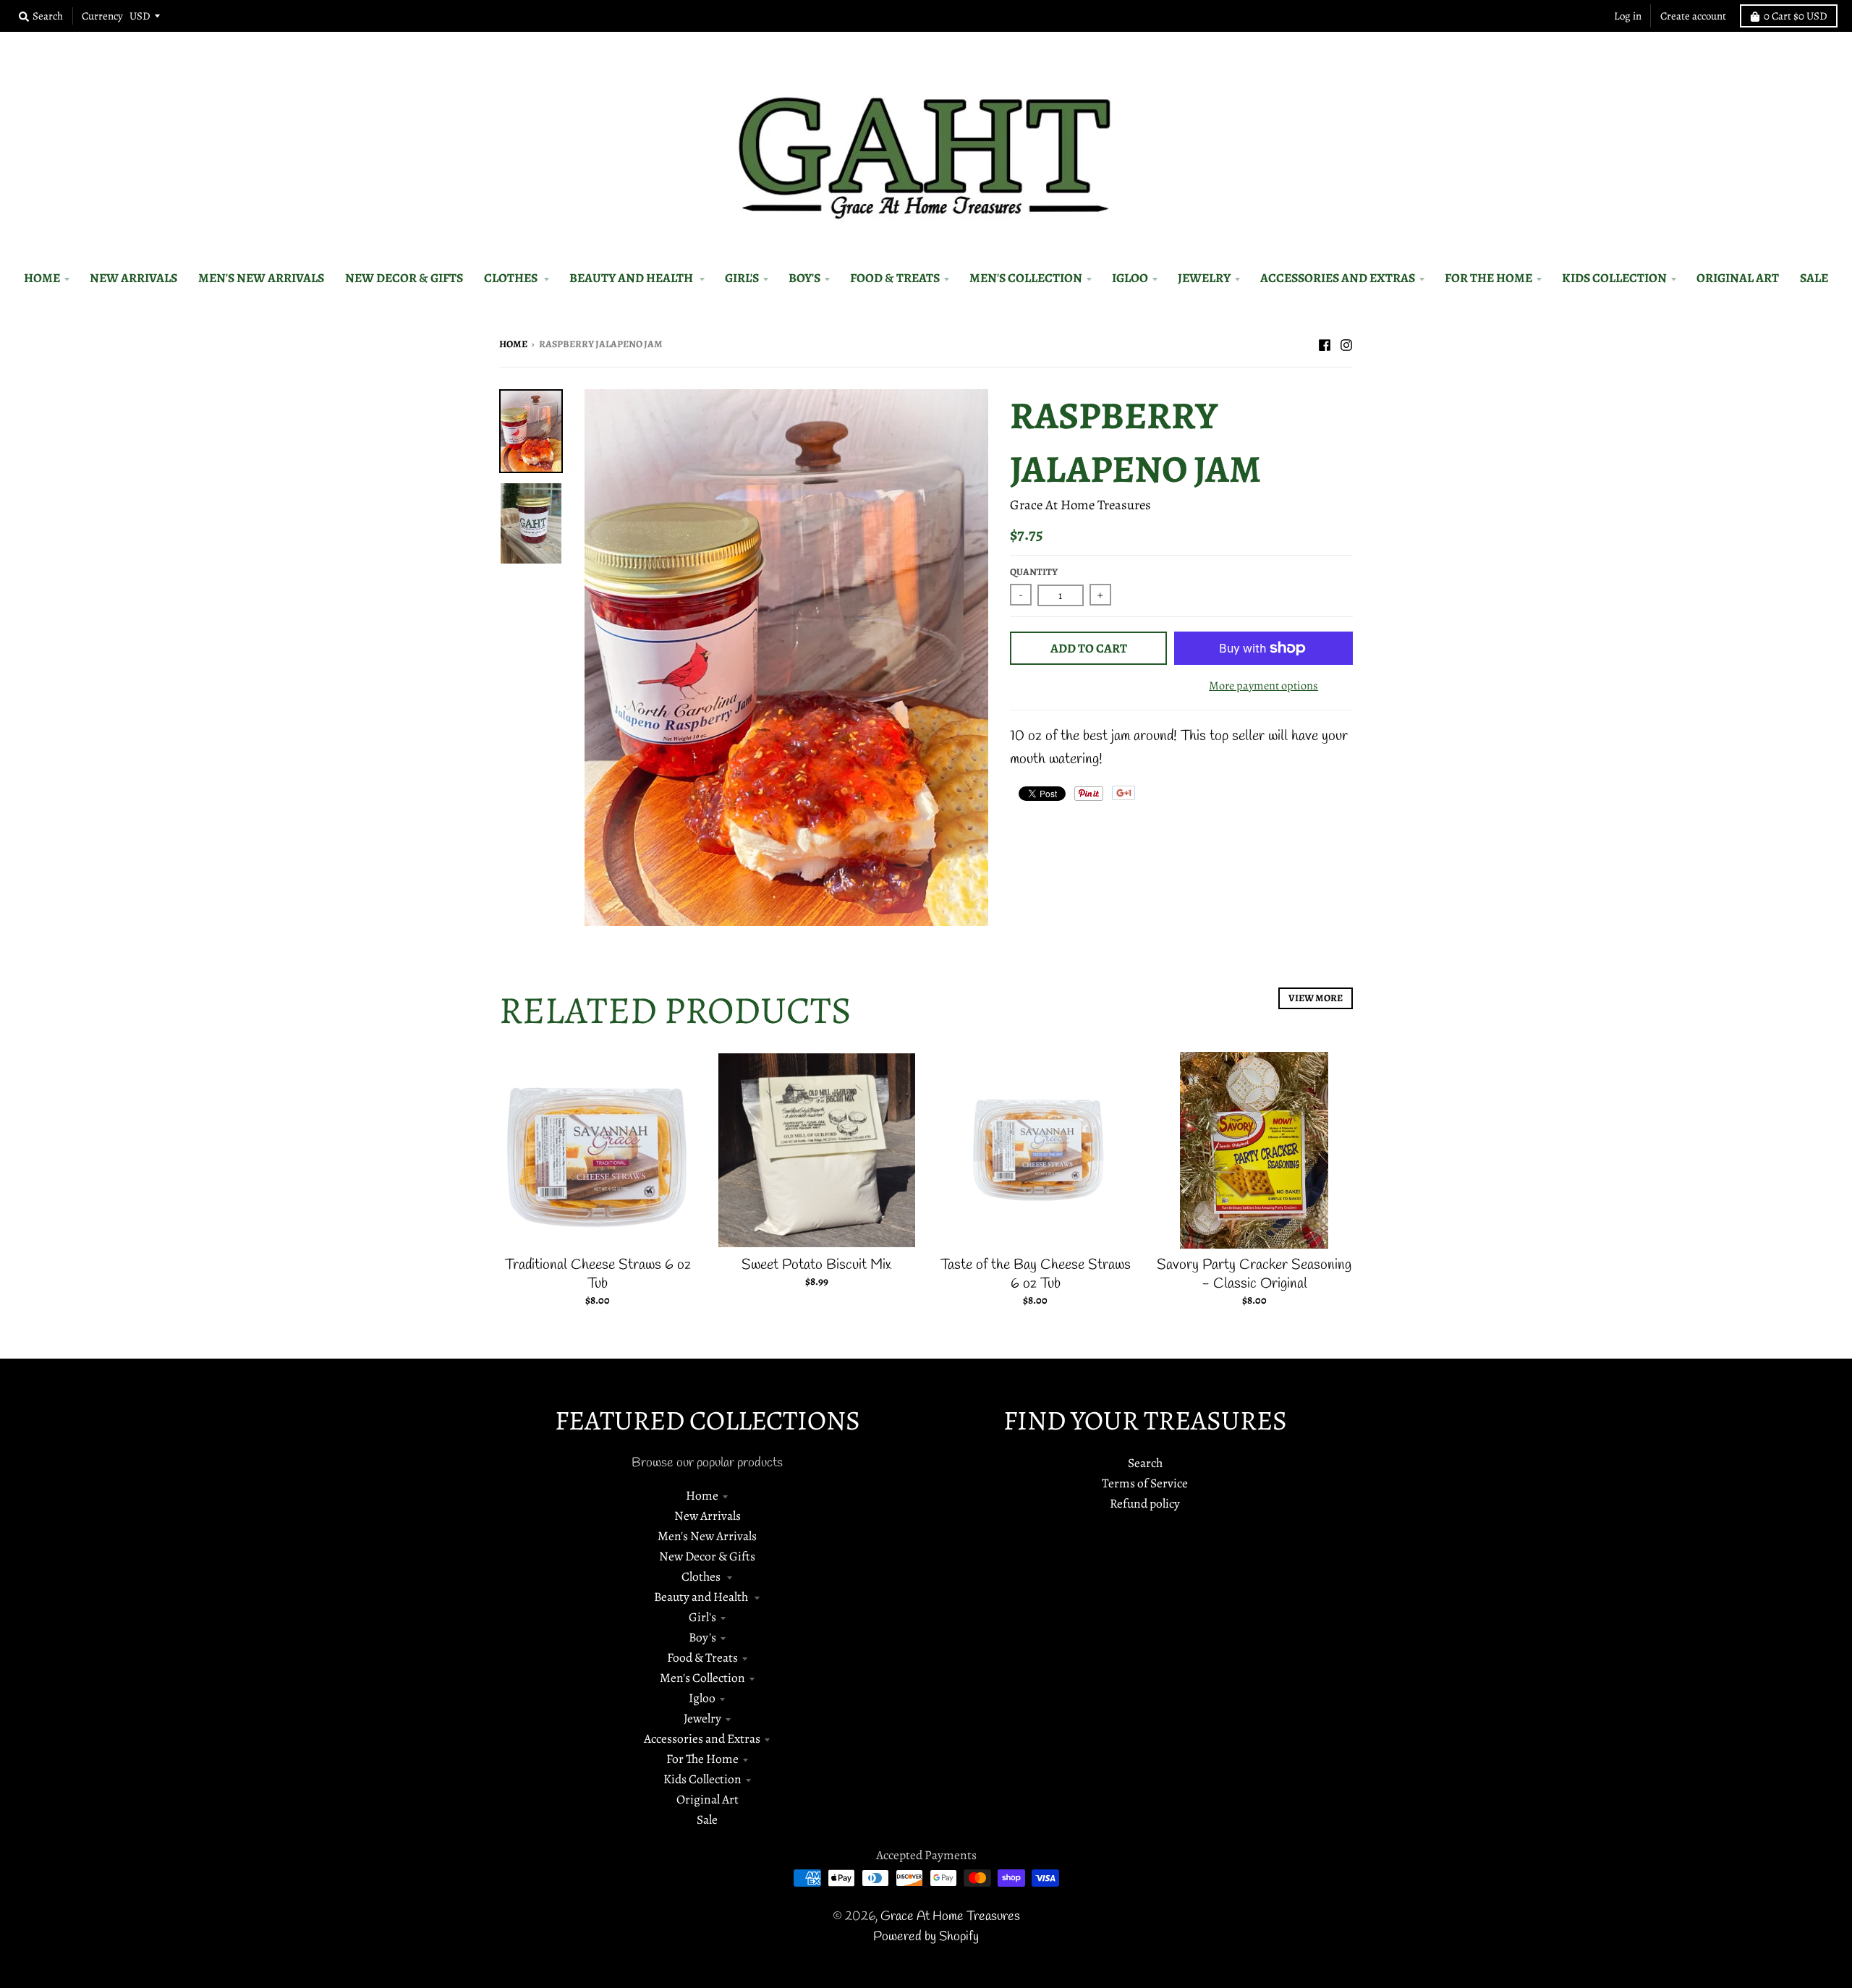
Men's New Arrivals (707, 1536)
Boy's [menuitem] (804, 278)
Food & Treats (702, 1657)
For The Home (702, 1759)
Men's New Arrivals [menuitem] (261, 278)
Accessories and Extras (702, 1738)
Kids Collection (702, 1779)
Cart (1796, 16)
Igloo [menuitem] (1130, 278)
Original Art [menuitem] (1738, 278)
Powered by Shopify (926, 1937)
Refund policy (1145, 1503)
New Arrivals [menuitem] (133, 278)
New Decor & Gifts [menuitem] (404, 278)
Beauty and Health (702, 1597)
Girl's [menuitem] (742, 278)
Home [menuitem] (42, 278)
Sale (707, 1819)
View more (1316, 998)
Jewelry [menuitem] (1204, 278)
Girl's (702, 1617)
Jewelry (702, 1718)
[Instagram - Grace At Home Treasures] (1346, 343)
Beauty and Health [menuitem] (632, 278)
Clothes (702, 1576)
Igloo (702, 1698)
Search (1145, 1463)
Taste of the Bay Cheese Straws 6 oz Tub (1036, 1274)
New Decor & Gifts (707, 1556)
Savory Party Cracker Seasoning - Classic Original (1254, 1274)
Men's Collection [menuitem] (1026, 278)
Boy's (702, 1637)
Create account (1693, 16)
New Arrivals (708, 1516)
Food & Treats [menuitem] (895, 278)
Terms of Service (1145, 1483)
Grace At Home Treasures (1080, 505)
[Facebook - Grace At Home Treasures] (1325, 343)
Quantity (1034, 572)
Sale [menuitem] (1814, 278)
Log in (1628, 16)
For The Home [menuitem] (1488, 278)
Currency (102, 16)
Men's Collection (702, 1678)
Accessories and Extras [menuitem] (1338, 278)
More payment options (1263, 685)
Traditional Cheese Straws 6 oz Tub (598, 1274)
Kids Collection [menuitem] (1614, 278)
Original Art (708, 1799)
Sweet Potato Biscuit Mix (816, 1265)
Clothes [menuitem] (512, 278)
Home (513, 344)
